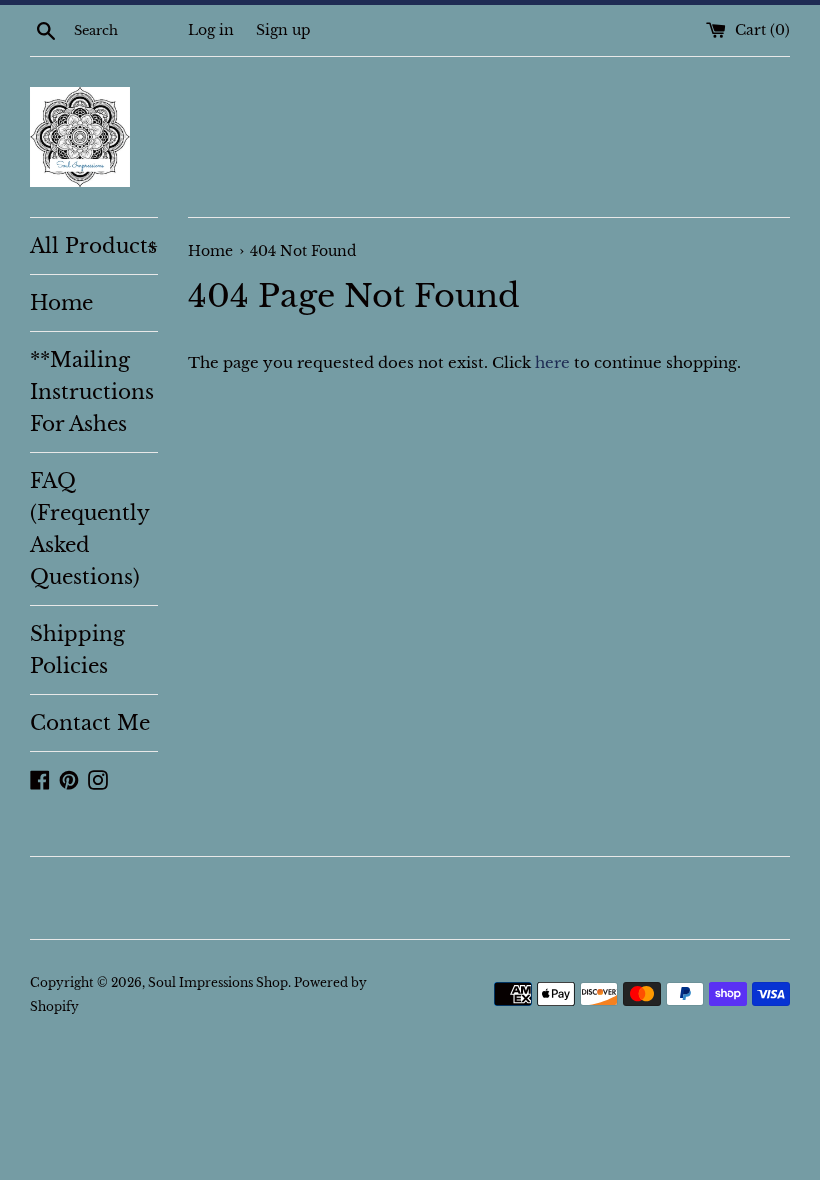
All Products (94, 246)
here (552, 362)
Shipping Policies (77, 650)
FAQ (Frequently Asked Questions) (89, 529)
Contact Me (90, 723)
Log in (211, 30)
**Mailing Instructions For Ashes (92, 392)
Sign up (283, 30)
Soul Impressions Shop (218, 982)
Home (61, 303)
